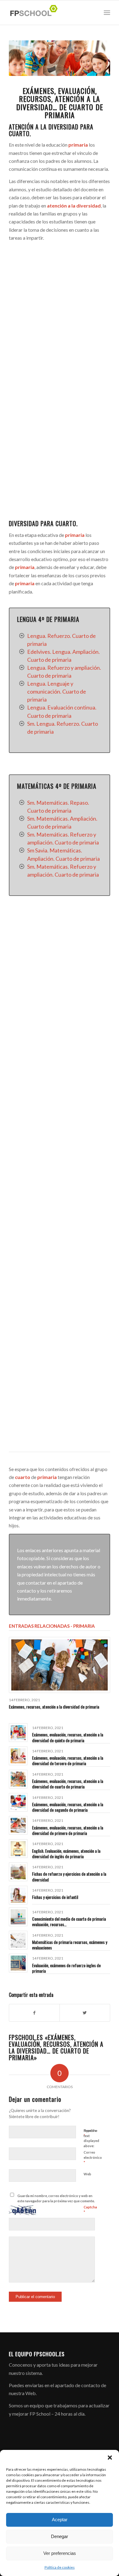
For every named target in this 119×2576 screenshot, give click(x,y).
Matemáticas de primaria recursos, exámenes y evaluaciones (70, 1945)
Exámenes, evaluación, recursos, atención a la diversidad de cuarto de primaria (68, 1784)
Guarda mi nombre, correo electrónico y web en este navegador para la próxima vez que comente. (56, 2198)
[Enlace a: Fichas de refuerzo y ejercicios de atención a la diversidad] (18, 1872)
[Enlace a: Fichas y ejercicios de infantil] (18, 1895)
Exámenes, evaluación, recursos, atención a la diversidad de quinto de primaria (68, 1737)
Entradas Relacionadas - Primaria (52, 1626)
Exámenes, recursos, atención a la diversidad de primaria (54, 1707)
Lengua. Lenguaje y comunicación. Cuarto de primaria (57, 691)
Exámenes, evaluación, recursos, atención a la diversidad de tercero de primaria (68, 1760)
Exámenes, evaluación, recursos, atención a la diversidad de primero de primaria (68, 1830)
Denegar (60, 2536)
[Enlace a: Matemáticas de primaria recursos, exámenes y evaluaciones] (18, 1940)
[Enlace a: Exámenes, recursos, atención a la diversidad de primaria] (60, 1665)
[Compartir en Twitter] (85, 2013)
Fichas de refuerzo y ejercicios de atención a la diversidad (69, 1876)
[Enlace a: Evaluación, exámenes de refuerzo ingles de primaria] (18, 1963)
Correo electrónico (93, 2158)
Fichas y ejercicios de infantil (55, 1897)
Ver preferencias (60, 2553)
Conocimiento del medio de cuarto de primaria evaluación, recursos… (69, 1921)
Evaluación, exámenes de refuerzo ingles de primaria (66, 1968)
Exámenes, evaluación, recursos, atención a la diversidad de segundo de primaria (68, 1807)
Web (87, 2174)
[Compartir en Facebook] (34, 2013)
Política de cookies (60, 2567)
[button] (110, 2458)
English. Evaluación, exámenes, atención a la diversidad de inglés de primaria (66, 1853)
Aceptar (60, 2520)
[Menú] (107, 13)
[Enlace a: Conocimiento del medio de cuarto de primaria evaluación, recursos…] (18, 1917)
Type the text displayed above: (91, 2138)
